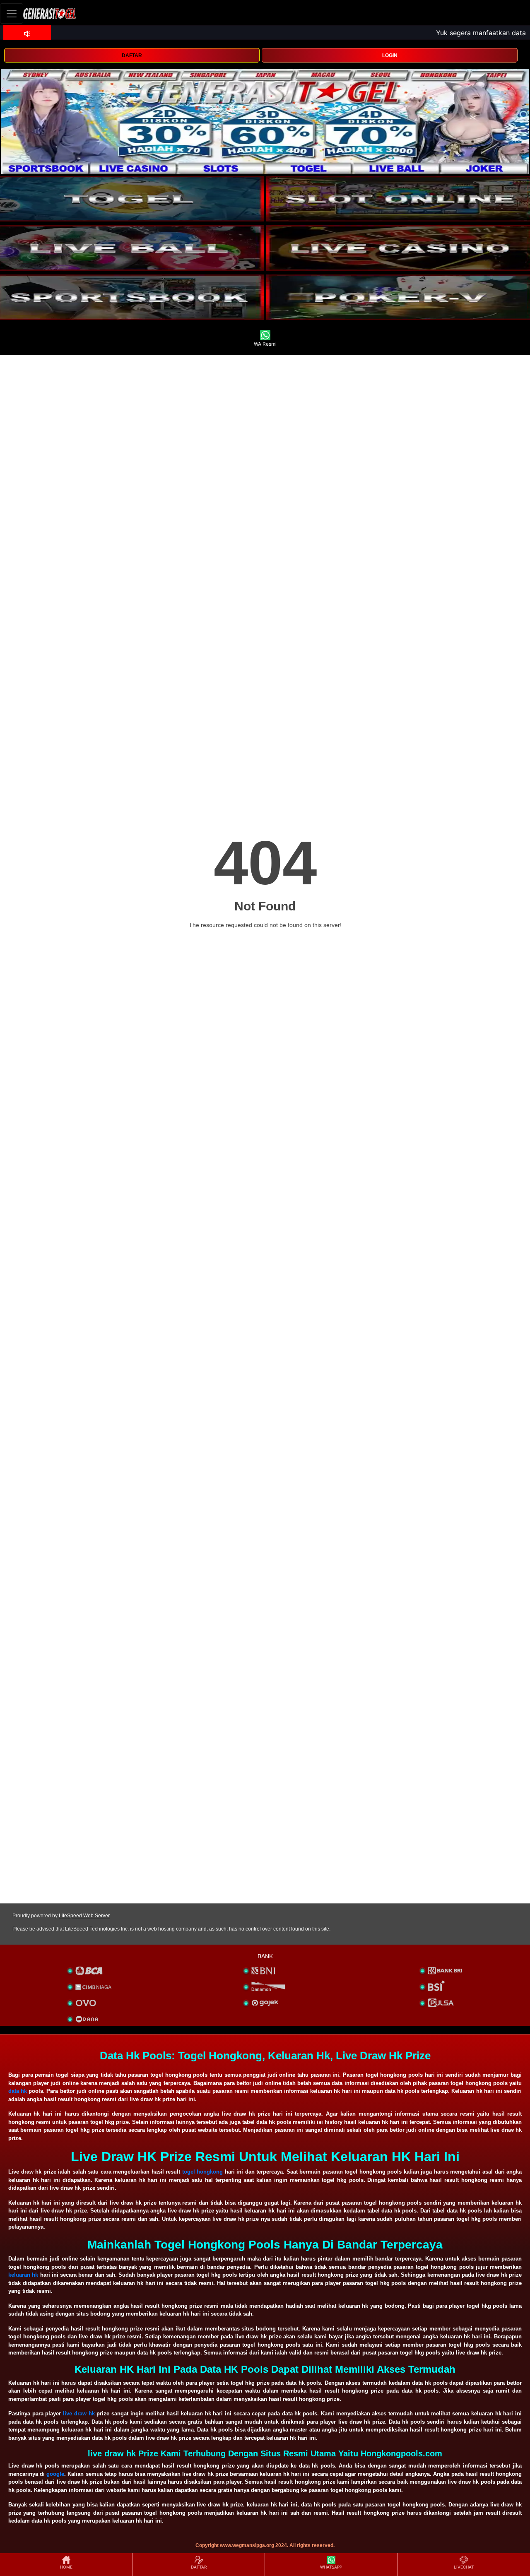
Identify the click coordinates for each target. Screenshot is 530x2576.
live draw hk (79, 2413)
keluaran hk (23, 2275)
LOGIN (390, 55)
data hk (18, 2091)
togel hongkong (203, 2172)
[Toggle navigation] (12, 13)
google (55, 2474)
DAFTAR (132, 55)
